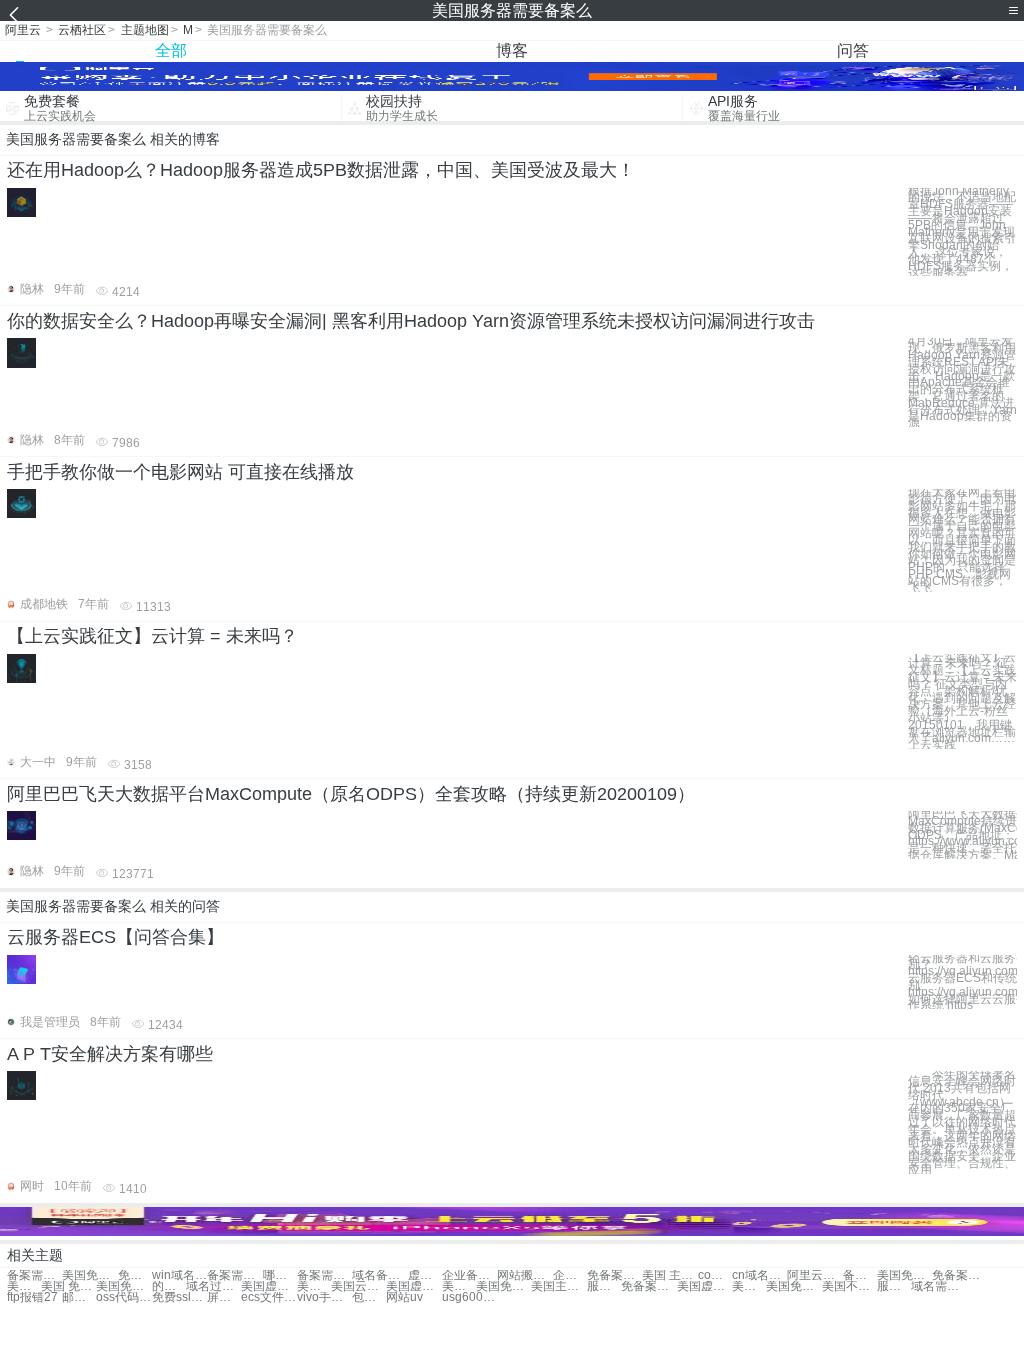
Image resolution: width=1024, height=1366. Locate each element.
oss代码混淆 (123, 1297)
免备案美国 (614, 1275)
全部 (171, 50)
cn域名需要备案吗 (759, 1275)
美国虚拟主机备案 (268, 1286)
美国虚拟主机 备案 (413, 1286)
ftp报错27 (32, 1297)
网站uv (404, 1297)
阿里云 (23, 30)
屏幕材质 (224, 1297)
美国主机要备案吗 (314, 1286)
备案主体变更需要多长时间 (860, 1275)
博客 (512, 50)
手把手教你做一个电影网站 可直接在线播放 (180, 472)
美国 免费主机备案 (68, 1286)
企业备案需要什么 (469, 1275)
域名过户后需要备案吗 (213, 1286)
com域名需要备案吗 (715, 1275)
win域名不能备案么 (179, 1275)
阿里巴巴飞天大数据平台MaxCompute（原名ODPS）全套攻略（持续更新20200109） (351, 794)
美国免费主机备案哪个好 (793, 1286)
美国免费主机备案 (123, 1286)
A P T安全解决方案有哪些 (110, 1054)
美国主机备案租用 (24, 1286)
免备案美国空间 (959, 1275)
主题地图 (145, 30)
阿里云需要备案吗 (814, 1275)
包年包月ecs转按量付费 (369, 1297)
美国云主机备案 (358, 1286)
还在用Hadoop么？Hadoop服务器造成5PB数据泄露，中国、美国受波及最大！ (321, 170)
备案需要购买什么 (234, 1275)
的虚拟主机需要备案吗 (169, 1286)
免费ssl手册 (179, 1297)
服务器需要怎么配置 (894, 1286)
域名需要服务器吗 (938, 1286)
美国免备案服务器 (89, 1275)
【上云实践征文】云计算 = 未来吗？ (152, 636)
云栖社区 (82, 30)
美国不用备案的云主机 (849, 1286)
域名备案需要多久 (379, 1275)
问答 (853, 50)
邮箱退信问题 (79, 1297)
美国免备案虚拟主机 (749, 1286)
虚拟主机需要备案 (425, 1275)
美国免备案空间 (904, 1275)
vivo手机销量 (324, 1297)
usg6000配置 (469, 1297)
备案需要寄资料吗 (324, 1275)
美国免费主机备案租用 (503, 1286)
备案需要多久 (34, 1275)
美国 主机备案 (669, 1275)
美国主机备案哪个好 (558, 1286)
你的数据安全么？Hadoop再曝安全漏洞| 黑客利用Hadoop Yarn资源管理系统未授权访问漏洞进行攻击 (411, 321)
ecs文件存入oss (268, 1297)
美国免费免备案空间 (459, 1286)
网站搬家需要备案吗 (524, 1275)
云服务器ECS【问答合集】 (115, 937)
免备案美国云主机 (648, 1286)
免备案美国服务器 (135, 1275)
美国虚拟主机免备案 (704, 1286)
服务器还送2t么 (604, 1286)
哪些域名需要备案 (280, 1275)
